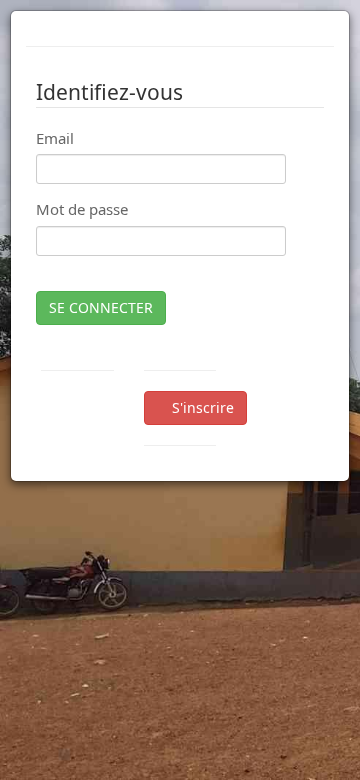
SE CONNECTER (101, 307)
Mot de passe (82, 209)
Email (55, 138)
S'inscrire (201, 407)
